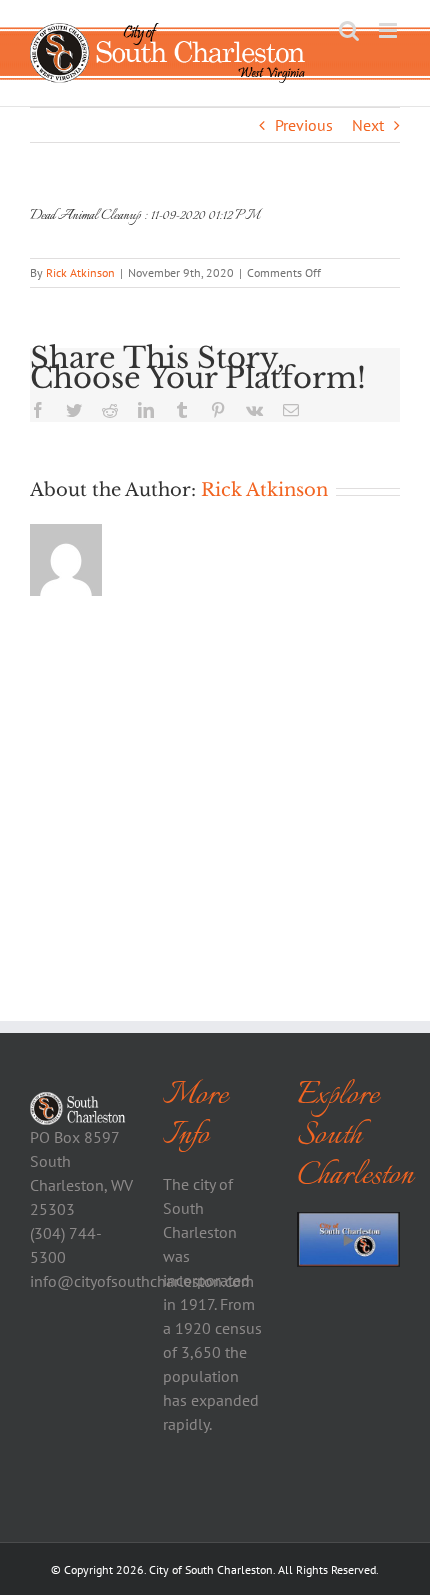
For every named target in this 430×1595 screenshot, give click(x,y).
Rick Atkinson (80, 272)
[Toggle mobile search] (349, 30)
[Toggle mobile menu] (389, 30)
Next (368, 125)
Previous (304, 125)
